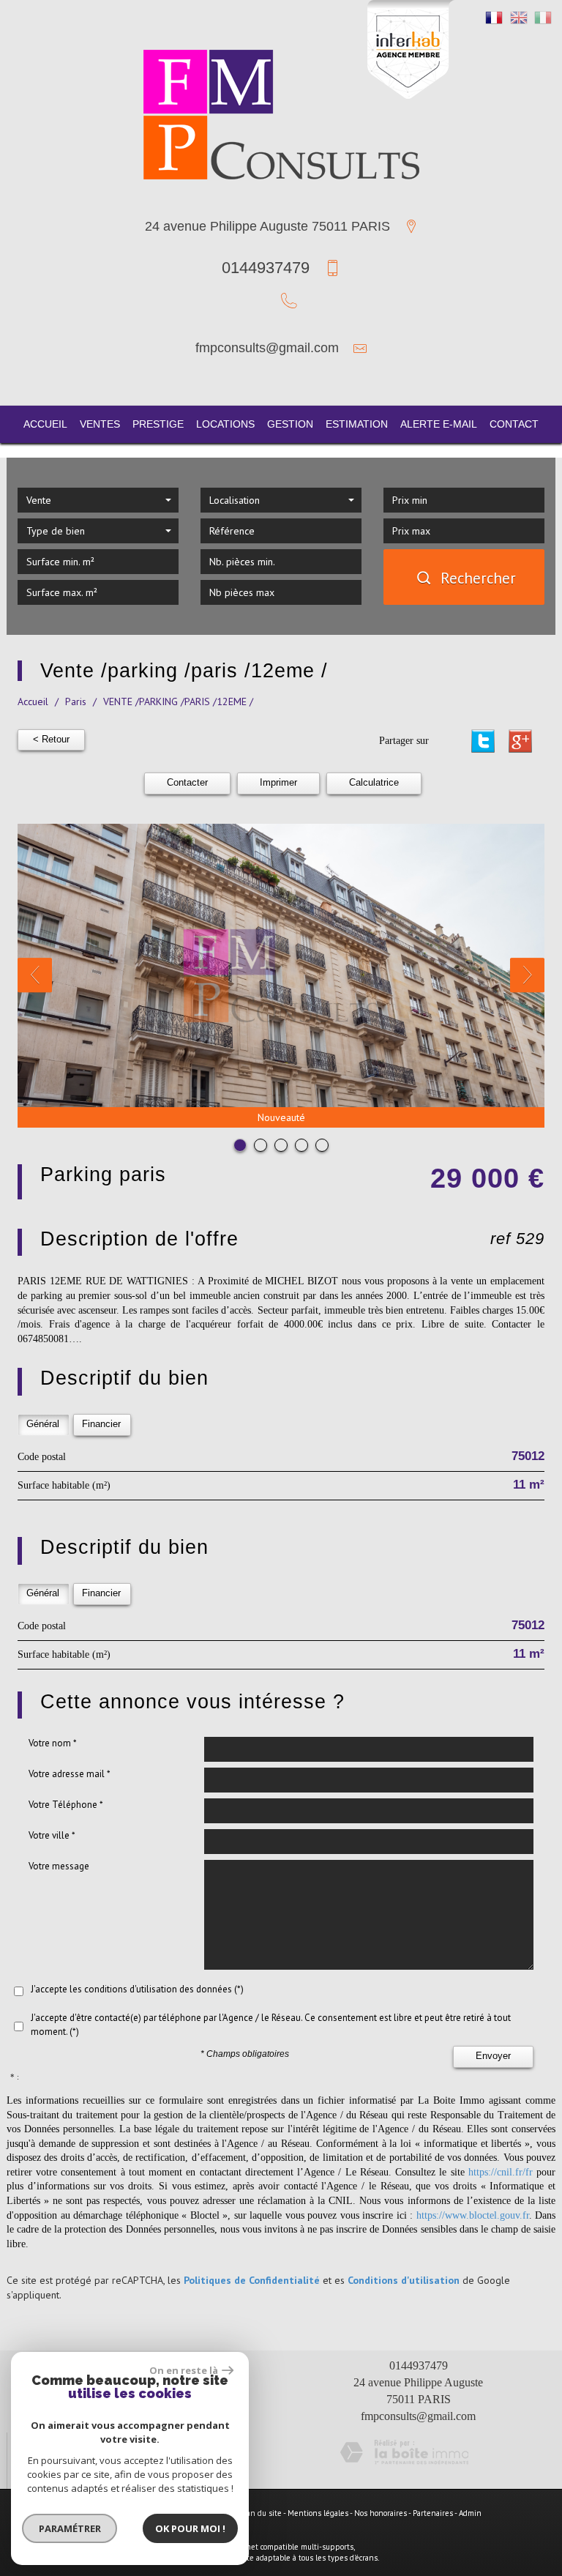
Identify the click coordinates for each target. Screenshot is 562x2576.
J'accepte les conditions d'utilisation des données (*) (137, 1989)
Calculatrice (374, 783)
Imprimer (278, 783)
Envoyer (493, 2056)
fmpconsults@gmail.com (267, 348)
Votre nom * (53, 1743)
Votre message (59, 1866)
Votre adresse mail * (70, 1774)
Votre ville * (52, 1835)
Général (43, 1424)
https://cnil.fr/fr (501, 2172)
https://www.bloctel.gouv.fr (473, 2215)
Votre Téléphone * (66, 1805)
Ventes (100, 424)
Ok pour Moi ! (190, 2528)
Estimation (357, 424)
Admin (470, 2513)
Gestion (290, 424)
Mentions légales (318, 2513)
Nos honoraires (381, 2513)
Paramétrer (70, 2528)
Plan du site (261, 2513)
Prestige (158, 424)
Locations (225, 424)
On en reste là (184, 2370)
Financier (101, 1424)
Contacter (187, 783)
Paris (76, 701)
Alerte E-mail (439, 424)
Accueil (45, 424)
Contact (514, 424)
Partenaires (433, 2513)
